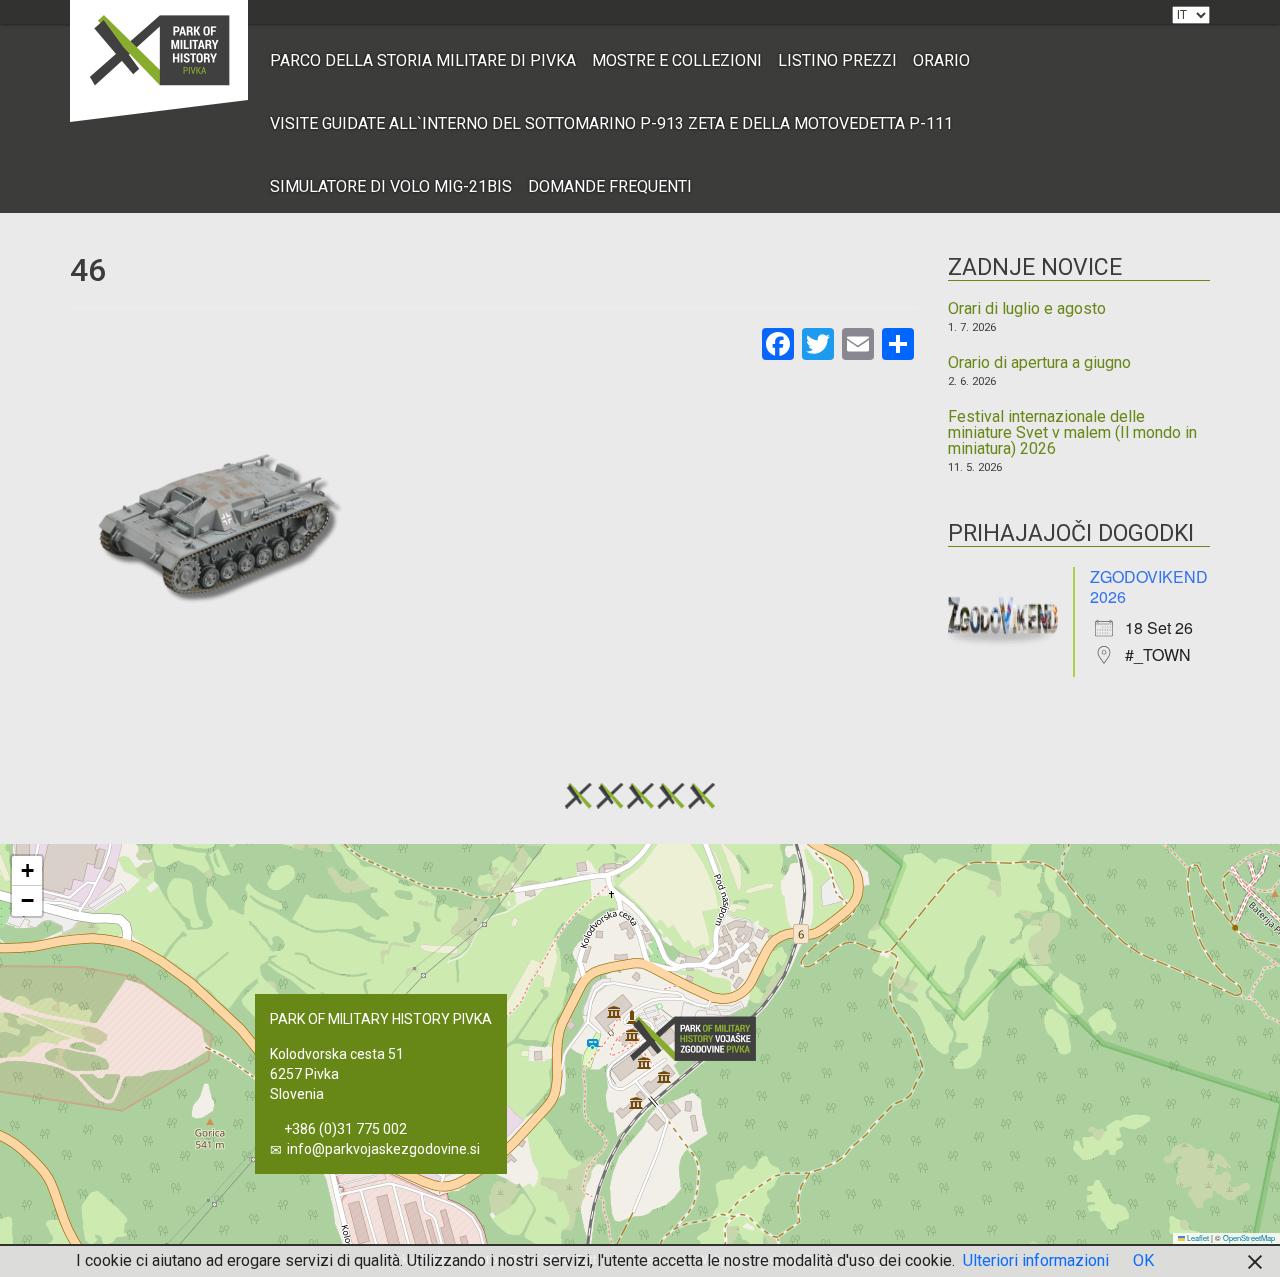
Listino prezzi (837, 60)
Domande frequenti (610, 186)
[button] (699, 1038)
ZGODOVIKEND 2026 (1149, 586)
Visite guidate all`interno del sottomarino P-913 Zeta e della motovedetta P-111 (611, 123)
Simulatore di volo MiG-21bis (391, 186)
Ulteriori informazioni (1036, 1260)
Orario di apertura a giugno (1039, 363)
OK (1143, 1260)
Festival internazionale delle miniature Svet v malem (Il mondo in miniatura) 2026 (1072, 433)
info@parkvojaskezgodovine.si (383, 1149)
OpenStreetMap (1249, 1237)
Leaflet (1197, 1237)
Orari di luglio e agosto (1027, 309)
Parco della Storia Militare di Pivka (423, 60)
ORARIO (941, 60)
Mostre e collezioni (677, 60)
